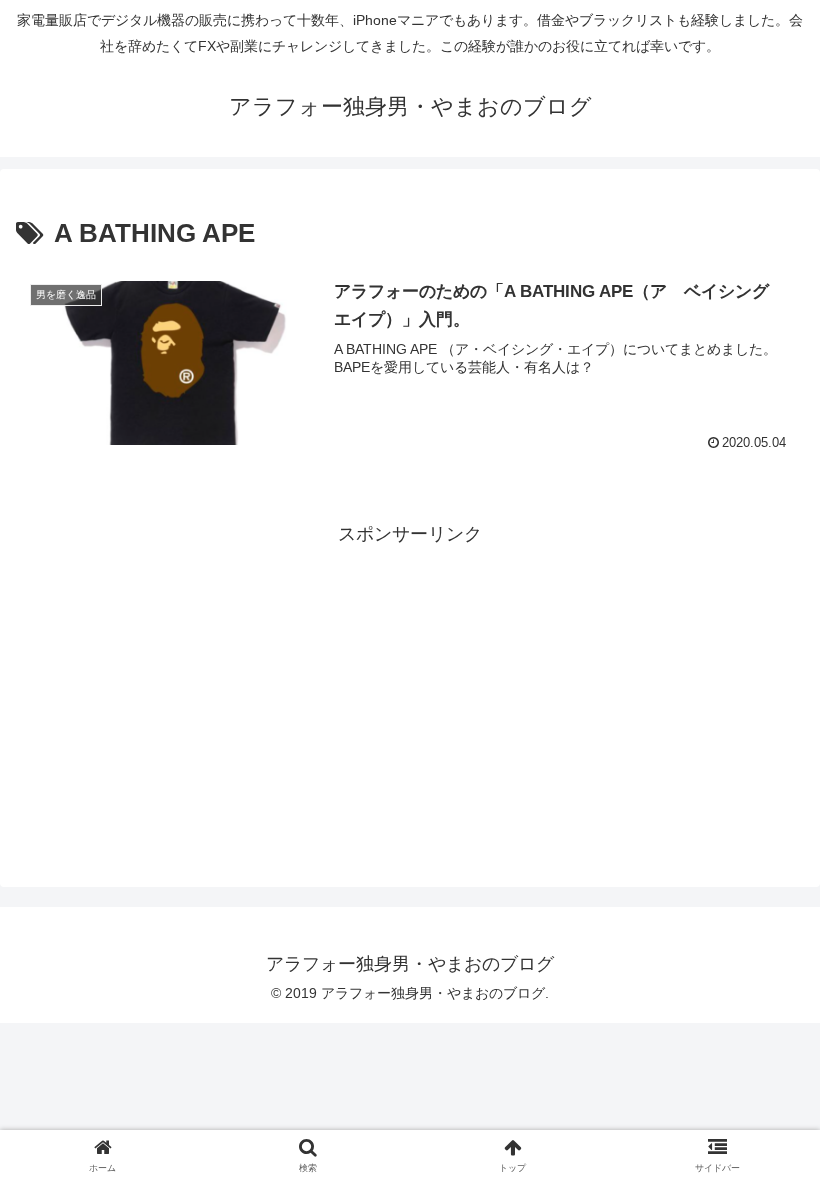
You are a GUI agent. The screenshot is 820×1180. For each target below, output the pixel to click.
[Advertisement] (410, 690)
